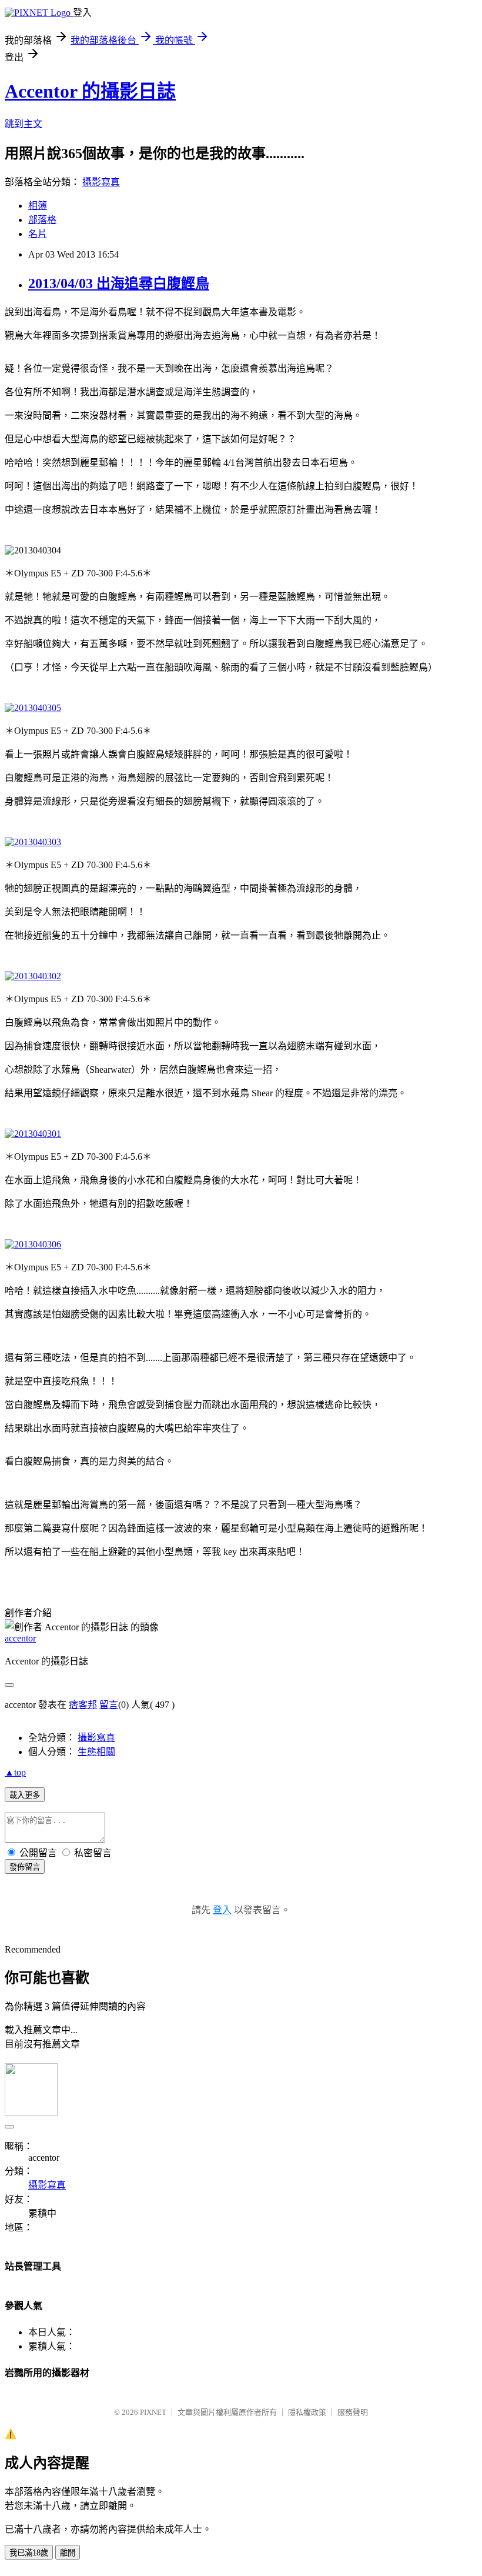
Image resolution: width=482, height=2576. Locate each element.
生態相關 (96, 1752)
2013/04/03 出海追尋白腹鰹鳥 (119, 283)
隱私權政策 (307, 2412)
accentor (20, 1638)
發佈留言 (25, 1867)
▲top (15, 1772)
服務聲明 (353, 2412)
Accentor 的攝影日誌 (90, 91)
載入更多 (25, 1795)
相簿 (38, 206)
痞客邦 (83, 1705)
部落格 (42, 220)
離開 (68, 2553)
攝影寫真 (101, 182)
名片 (38, 234)
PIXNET (153, 2412)
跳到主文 (24, 124)
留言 (109, 1705)
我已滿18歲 (29, 2553)
